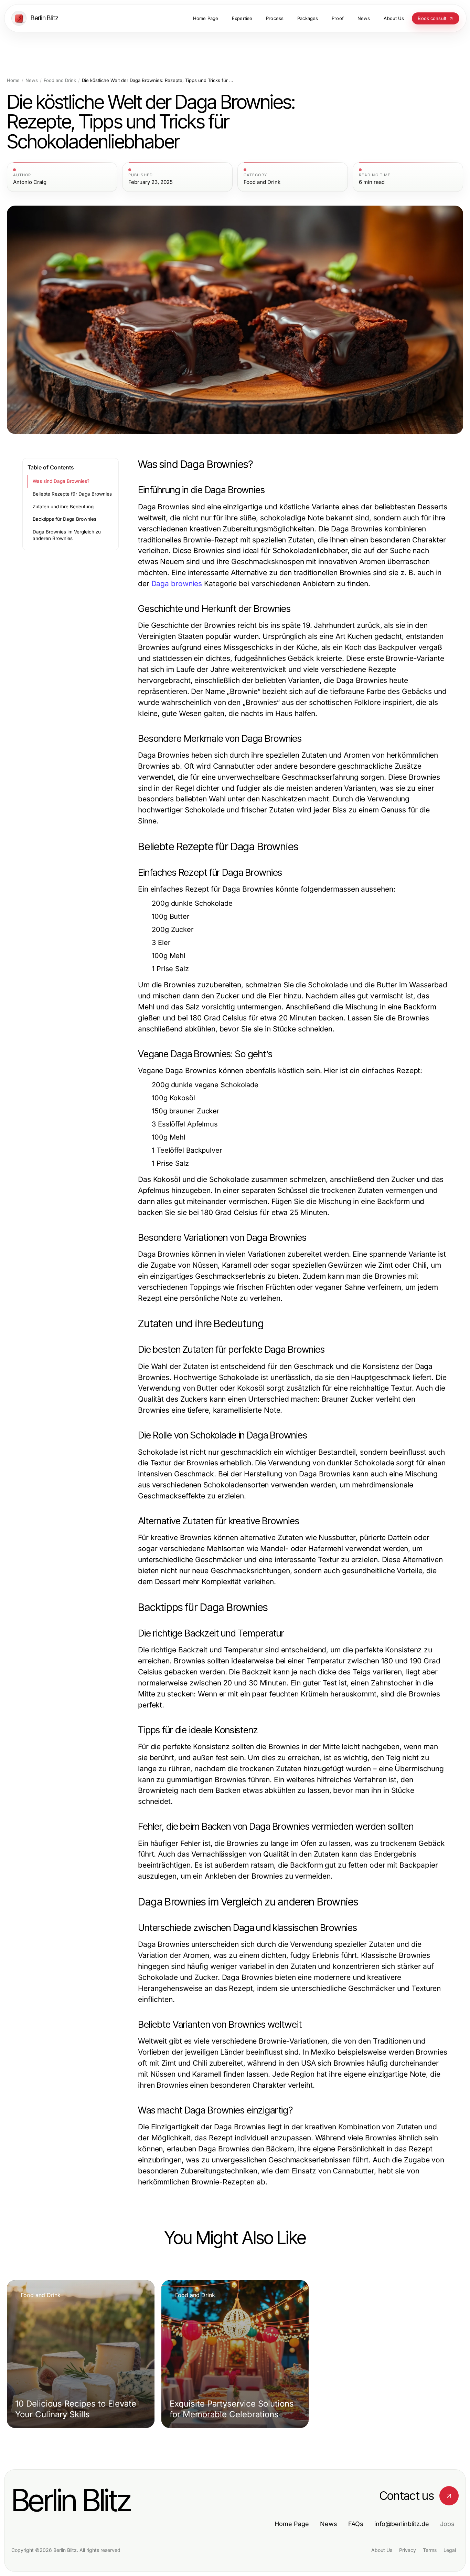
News (32, 80)
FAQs (356, 2524)
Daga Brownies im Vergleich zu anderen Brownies (67, 535)
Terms (430, 2550)
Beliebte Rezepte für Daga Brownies (72, 494)
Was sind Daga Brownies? (61, 481)
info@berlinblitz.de (402, 2524)
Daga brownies (177, 584)
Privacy (408, 2550)
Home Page (292, 2524)
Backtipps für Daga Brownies (65, 519)
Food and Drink (60, 80)
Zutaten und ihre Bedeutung (63, 507)
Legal (450, 2550)
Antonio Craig (30, 182)
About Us (382, 2550)
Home (13, 80)
